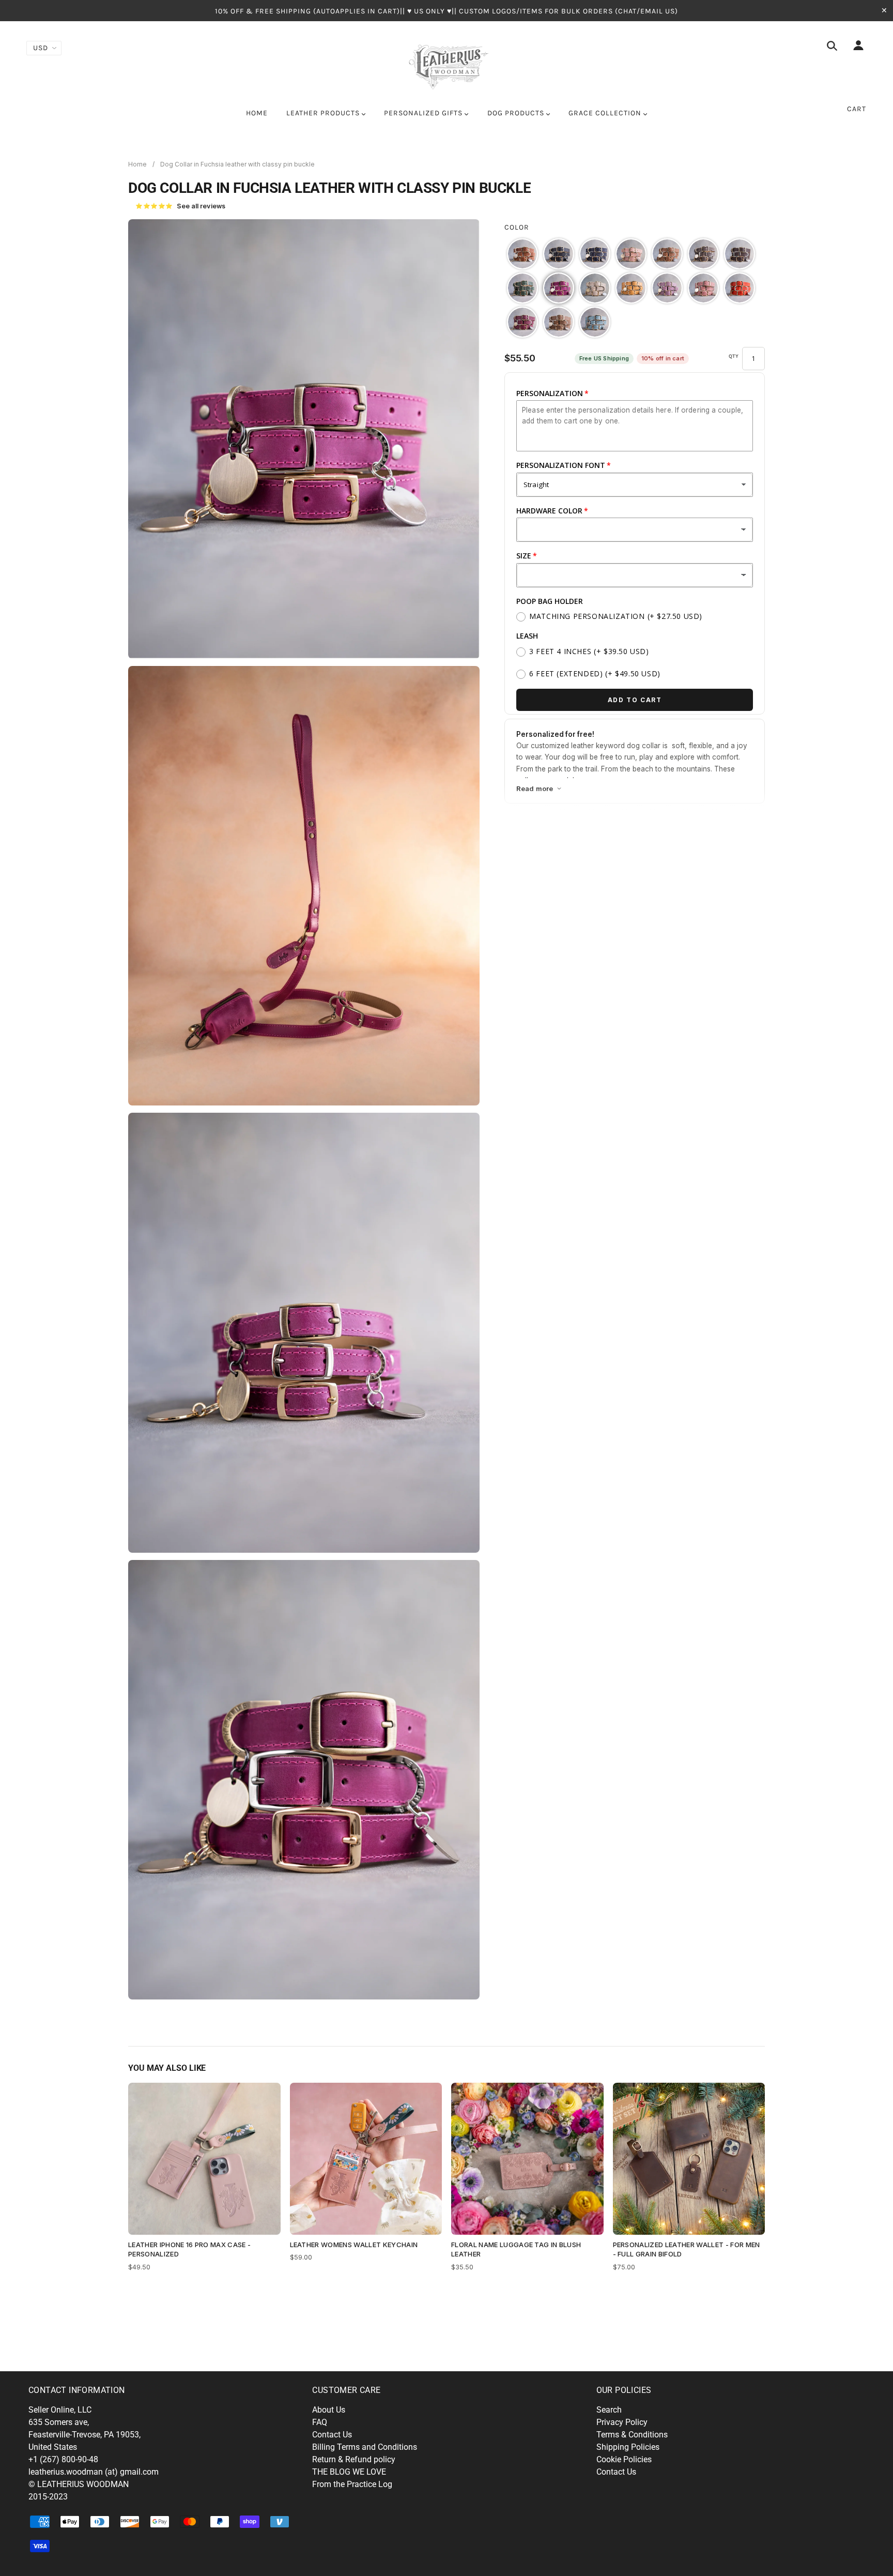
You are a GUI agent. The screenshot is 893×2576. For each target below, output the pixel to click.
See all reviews (180, 206)
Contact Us (332, 2435)
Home (137, 164)
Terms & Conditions (632, 2435)
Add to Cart (635, 700)
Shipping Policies (628, 2447)
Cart (857, 109)
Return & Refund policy (354, 2459)
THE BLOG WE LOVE (349, 2472)
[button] (522, 254)
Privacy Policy (622, 2422)
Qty (734, 356)
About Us (329, 2410)
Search (609, 2410)
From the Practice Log (352, 2484)
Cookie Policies (624, 2459)
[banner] (447, 65)
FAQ (320, 2422)
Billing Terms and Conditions (365, 2447)
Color (517, 227)
